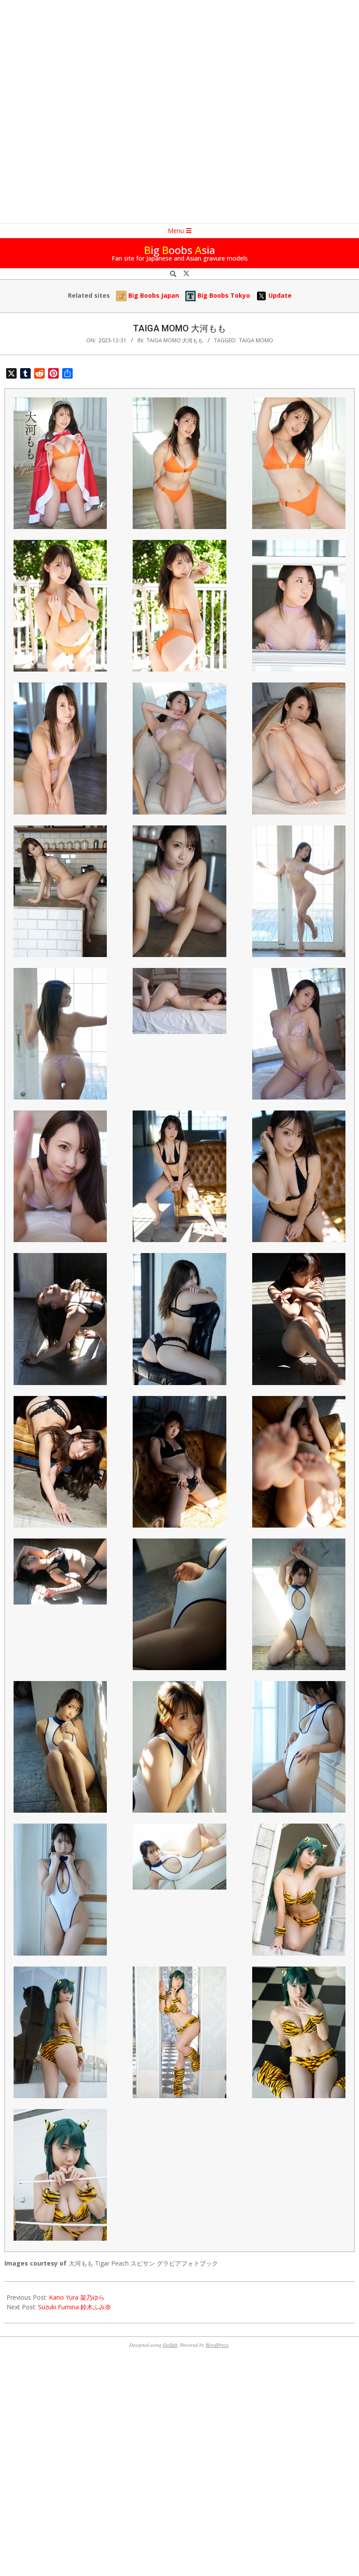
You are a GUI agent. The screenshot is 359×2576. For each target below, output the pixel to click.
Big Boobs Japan (153, 295)
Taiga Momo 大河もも (175, 340)
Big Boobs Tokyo (223, 295)
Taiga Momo (256, 340)
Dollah (170, 2345)
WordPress (217, 2345)
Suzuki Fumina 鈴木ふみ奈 (75, 2307)
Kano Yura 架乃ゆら (77, 2297)
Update (279, 295)
